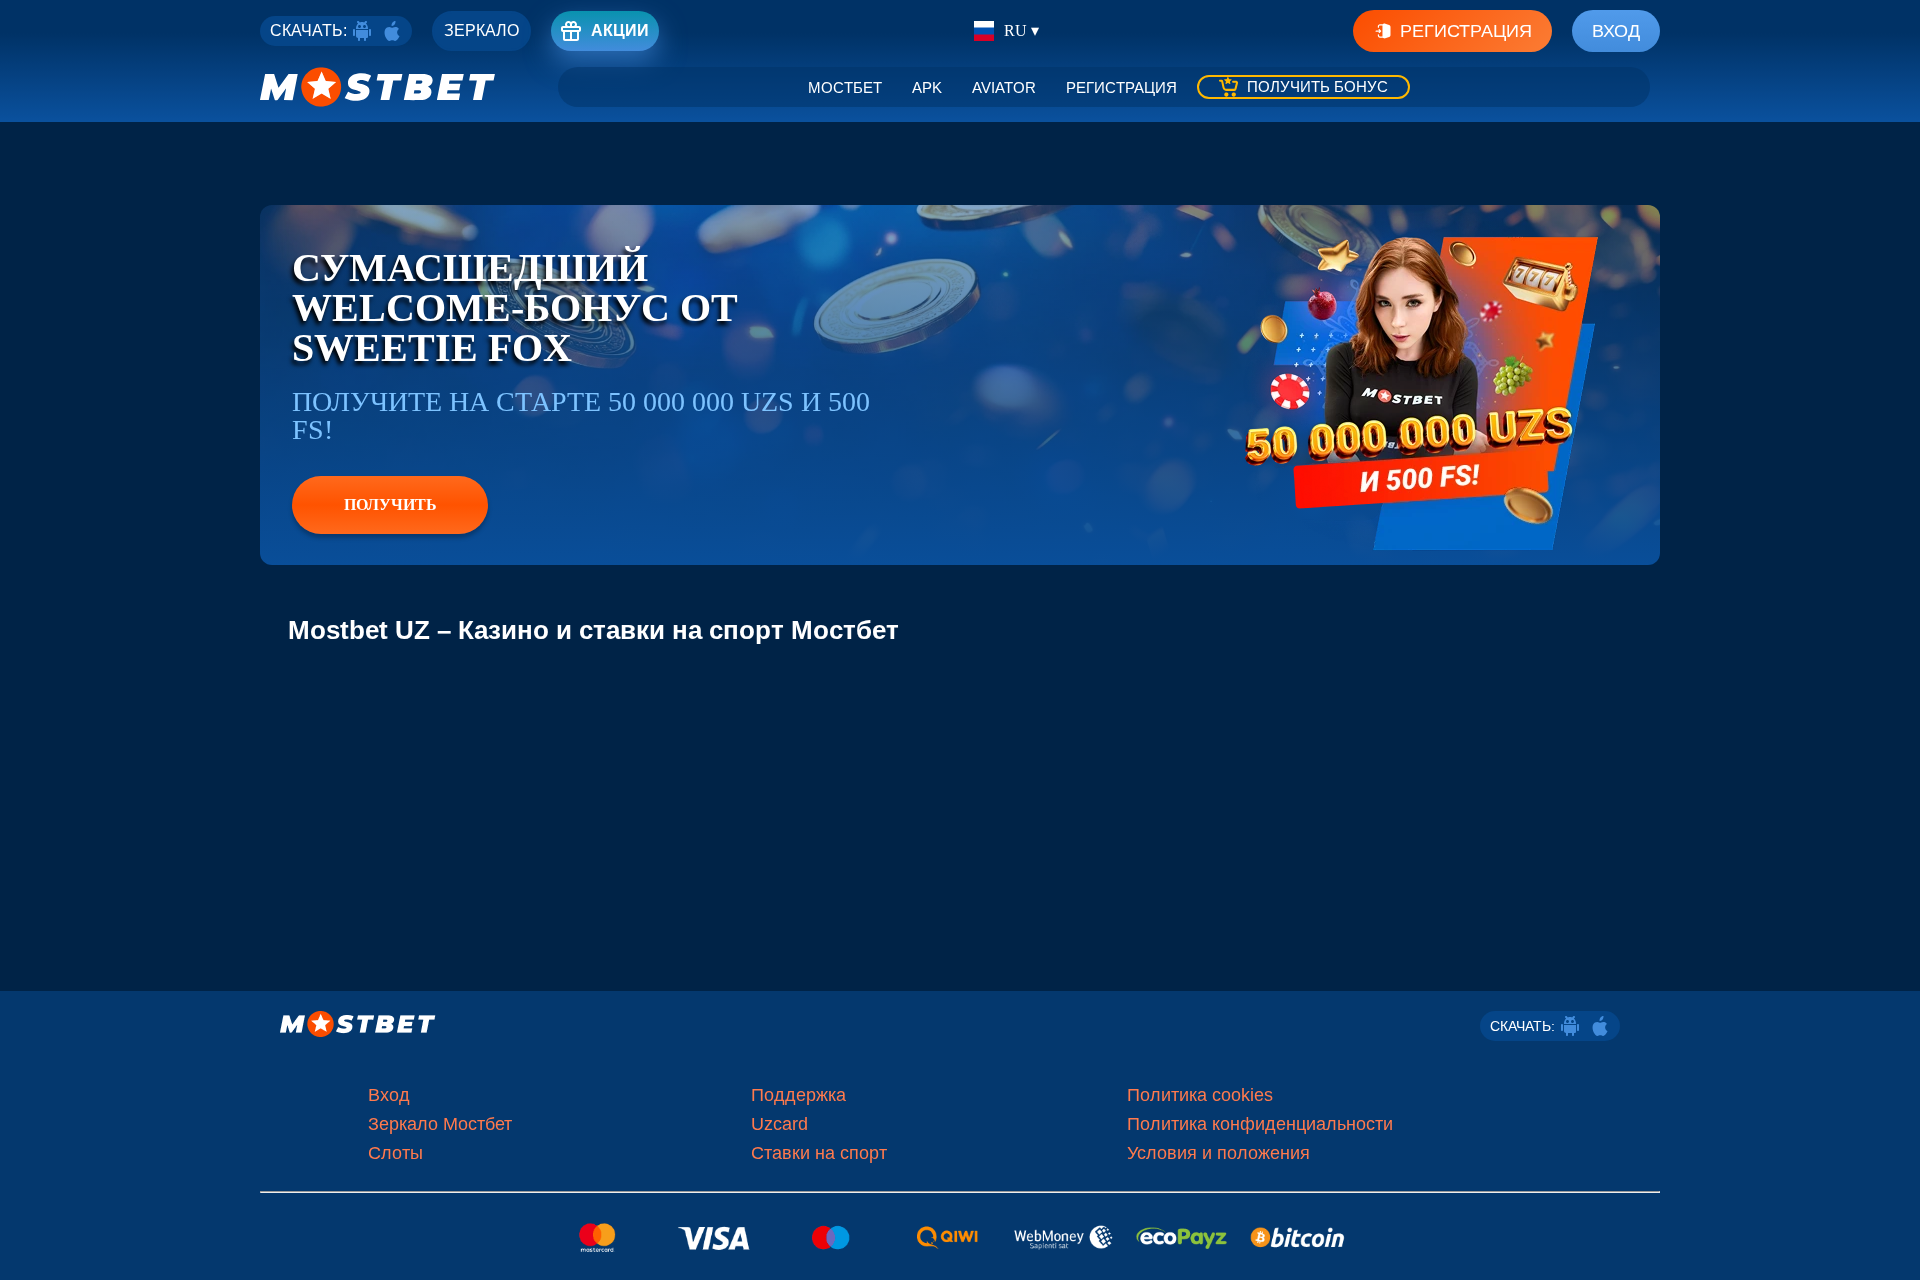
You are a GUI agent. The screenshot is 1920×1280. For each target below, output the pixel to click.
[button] (1890, 1245)
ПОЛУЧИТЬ (390, 504)
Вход (1616, 31)
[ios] (392, 31)
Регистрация (1466, 31)
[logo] (378, 87)
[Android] (362, 31)
